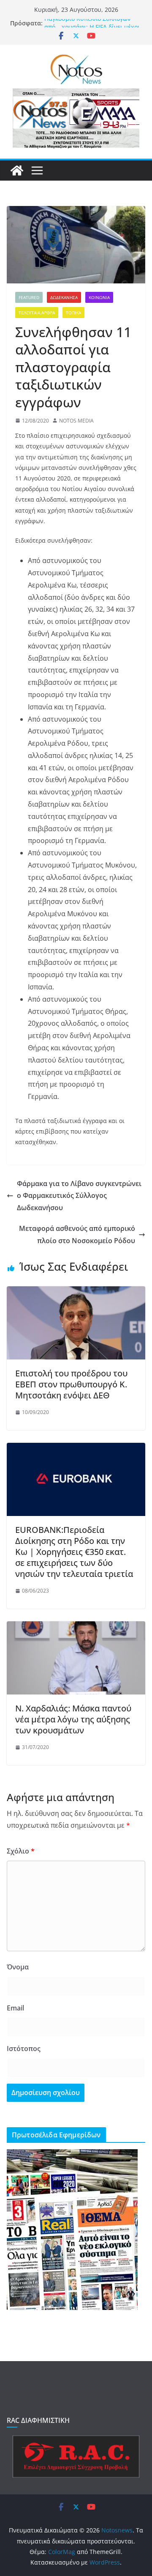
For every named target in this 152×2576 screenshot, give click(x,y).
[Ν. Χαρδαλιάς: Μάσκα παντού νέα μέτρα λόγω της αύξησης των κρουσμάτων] (76, 1627)
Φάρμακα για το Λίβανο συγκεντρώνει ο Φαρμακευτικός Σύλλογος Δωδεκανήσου (79, 1196)
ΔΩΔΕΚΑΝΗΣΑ (64, 297)
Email (15, 2008)
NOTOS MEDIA (76, 421)
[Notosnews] (17, 170)
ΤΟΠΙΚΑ (73, 313)
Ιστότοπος (24, 2049)
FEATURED (29, 297)
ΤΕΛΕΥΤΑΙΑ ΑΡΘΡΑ (37, 313)
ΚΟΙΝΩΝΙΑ (99, 297)
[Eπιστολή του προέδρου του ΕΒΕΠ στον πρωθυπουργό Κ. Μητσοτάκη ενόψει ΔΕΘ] (76, 1292)
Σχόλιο (21, 1851)
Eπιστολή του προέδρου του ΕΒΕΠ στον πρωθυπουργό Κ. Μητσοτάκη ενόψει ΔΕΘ (71, 1384)
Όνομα (18, 1967)
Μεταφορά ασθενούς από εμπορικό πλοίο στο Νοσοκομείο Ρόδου (77, 1234)
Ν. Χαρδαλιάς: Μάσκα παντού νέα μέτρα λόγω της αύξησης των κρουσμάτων (73, 1719)
